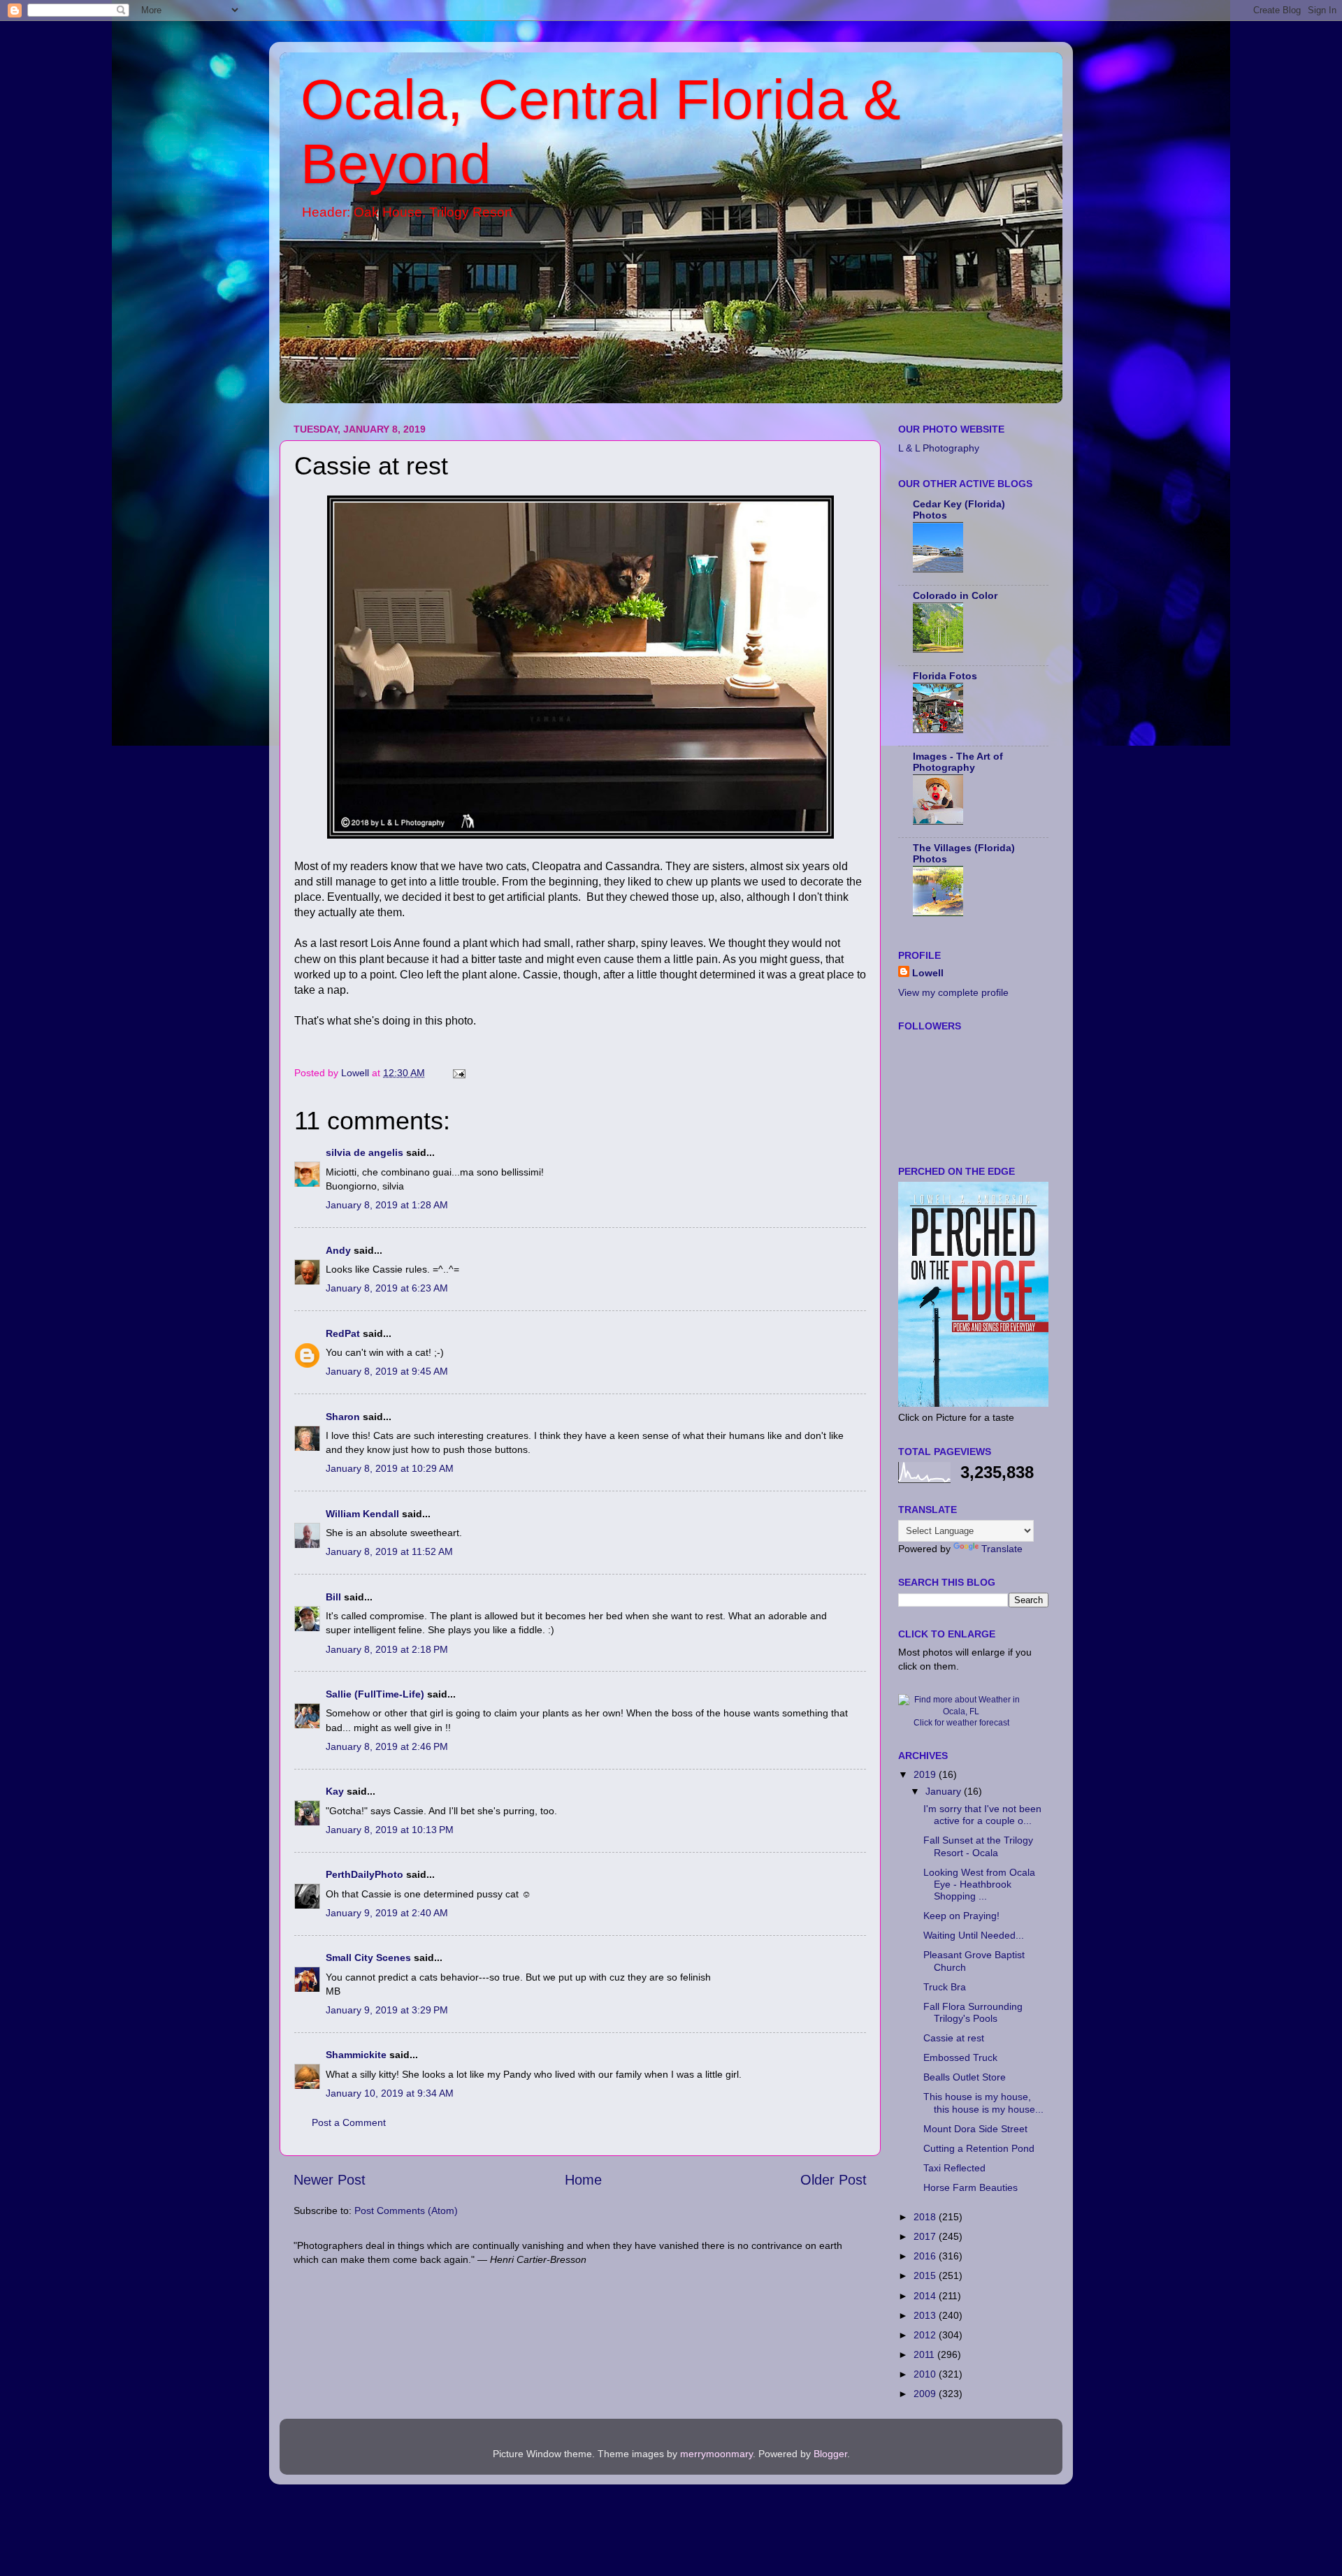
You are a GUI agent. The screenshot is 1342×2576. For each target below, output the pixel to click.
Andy (338, 1250)
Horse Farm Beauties (971, 2187)
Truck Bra (945, 1987)
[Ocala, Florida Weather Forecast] (961, 1712)
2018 (926, 2217)
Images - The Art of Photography (958, 762)
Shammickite (356, 2055)
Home (583, 2180)
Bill (333, 1597)
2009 (926, 2394)
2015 (926, 2275)
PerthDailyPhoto (365, 1874)
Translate (1002, 1549)
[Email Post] (458, 1073)
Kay (335, 1791)
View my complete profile (953, 992)
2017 (926, 2236)
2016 (926, 2256)
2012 (926, 2335)
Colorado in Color (955, 595)
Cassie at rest (954, 2038)
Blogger (830, 2454)
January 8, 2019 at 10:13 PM (390, 1830)
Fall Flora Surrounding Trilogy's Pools (973, 2012)
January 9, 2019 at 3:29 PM (387, 2010)
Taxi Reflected (954, 2168)
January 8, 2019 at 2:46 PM (387, 1746)
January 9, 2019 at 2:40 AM (387, 1913)
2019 (926, 1774)
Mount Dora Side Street (975, 2129)
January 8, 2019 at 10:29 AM (390, 1468)
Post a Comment (349, 2122)
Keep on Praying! (961, 1916)
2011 (925, 2354)
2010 (926, 2374)
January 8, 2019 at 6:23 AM (387, 1288)
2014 (926, 2296)
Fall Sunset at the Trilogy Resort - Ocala (978, 1846)
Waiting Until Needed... (974, 1935)
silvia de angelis (365, 1152)
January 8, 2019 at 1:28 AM (387, 1205)
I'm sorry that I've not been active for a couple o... (982, 1815)
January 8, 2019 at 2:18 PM (387, 1649)
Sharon (343, 1417)
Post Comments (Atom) (406, 2210)
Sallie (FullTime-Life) (375, 1694)
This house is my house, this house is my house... (983, 2103)
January (945, 1791)
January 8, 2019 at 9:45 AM (387, 1371)
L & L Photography (939, 448)
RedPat (343, 1333)
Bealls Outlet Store (965, 2077)
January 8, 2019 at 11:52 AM (389, 1551)
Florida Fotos (945, 676)
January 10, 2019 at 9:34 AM (390, 2093)
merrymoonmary (716, 2454)
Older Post (834, 2180)
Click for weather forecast (961, 1723)
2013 (926, 2315)
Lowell (928, 973)
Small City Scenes (368, 1958)
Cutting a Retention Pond (979, 2148)
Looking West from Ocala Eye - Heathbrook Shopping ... (979, 1884)
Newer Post (330, 2180)
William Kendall (362, 1514)
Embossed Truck (960, 2057)
